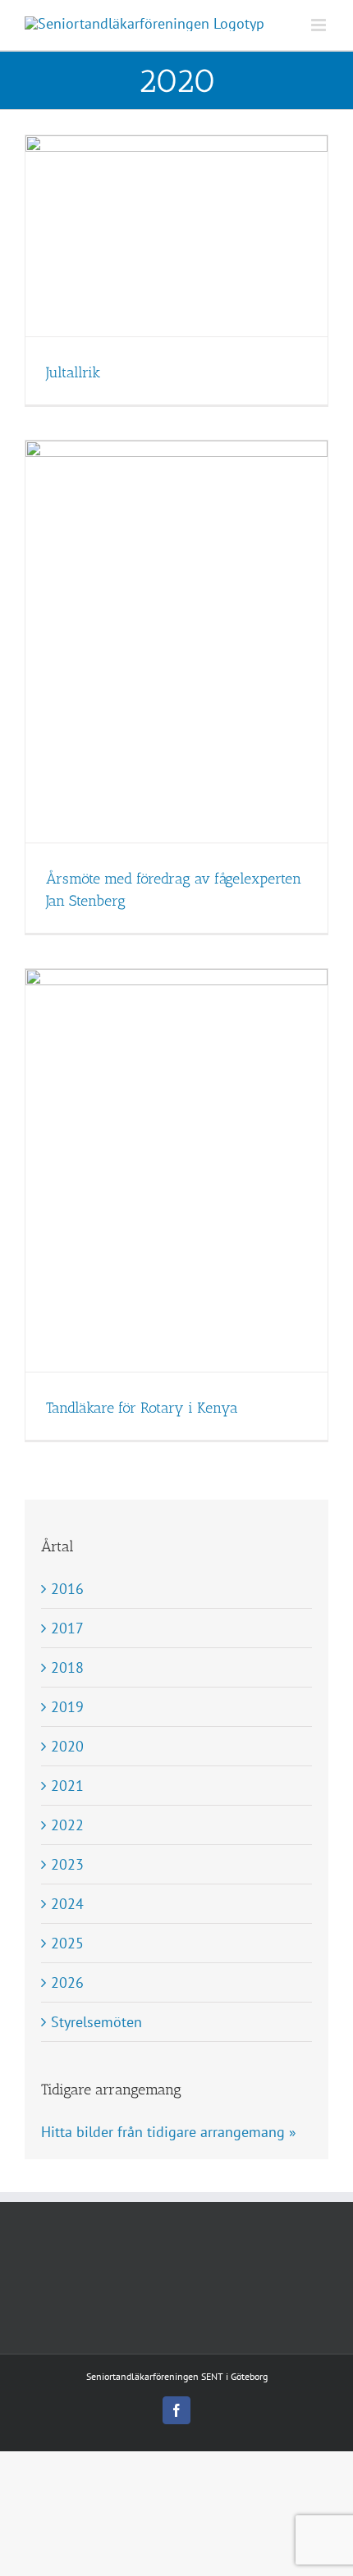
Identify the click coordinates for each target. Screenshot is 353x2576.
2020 (67, 1746)
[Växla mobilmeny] (320, 25)
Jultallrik (73, 372)
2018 (67, 1667)
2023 (67, 1864)
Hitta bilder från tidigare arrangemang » (169, 2132)
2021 (67, 1786)
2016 (67, 1589)
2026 (67, 1982)
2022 (67, 1825)
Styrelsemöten (96, 2022)
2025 (67, 1943)
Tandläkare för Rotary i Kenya (142, 1408)
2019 (67, 1707)
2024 (67, 1904)
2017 (67, 1628)
